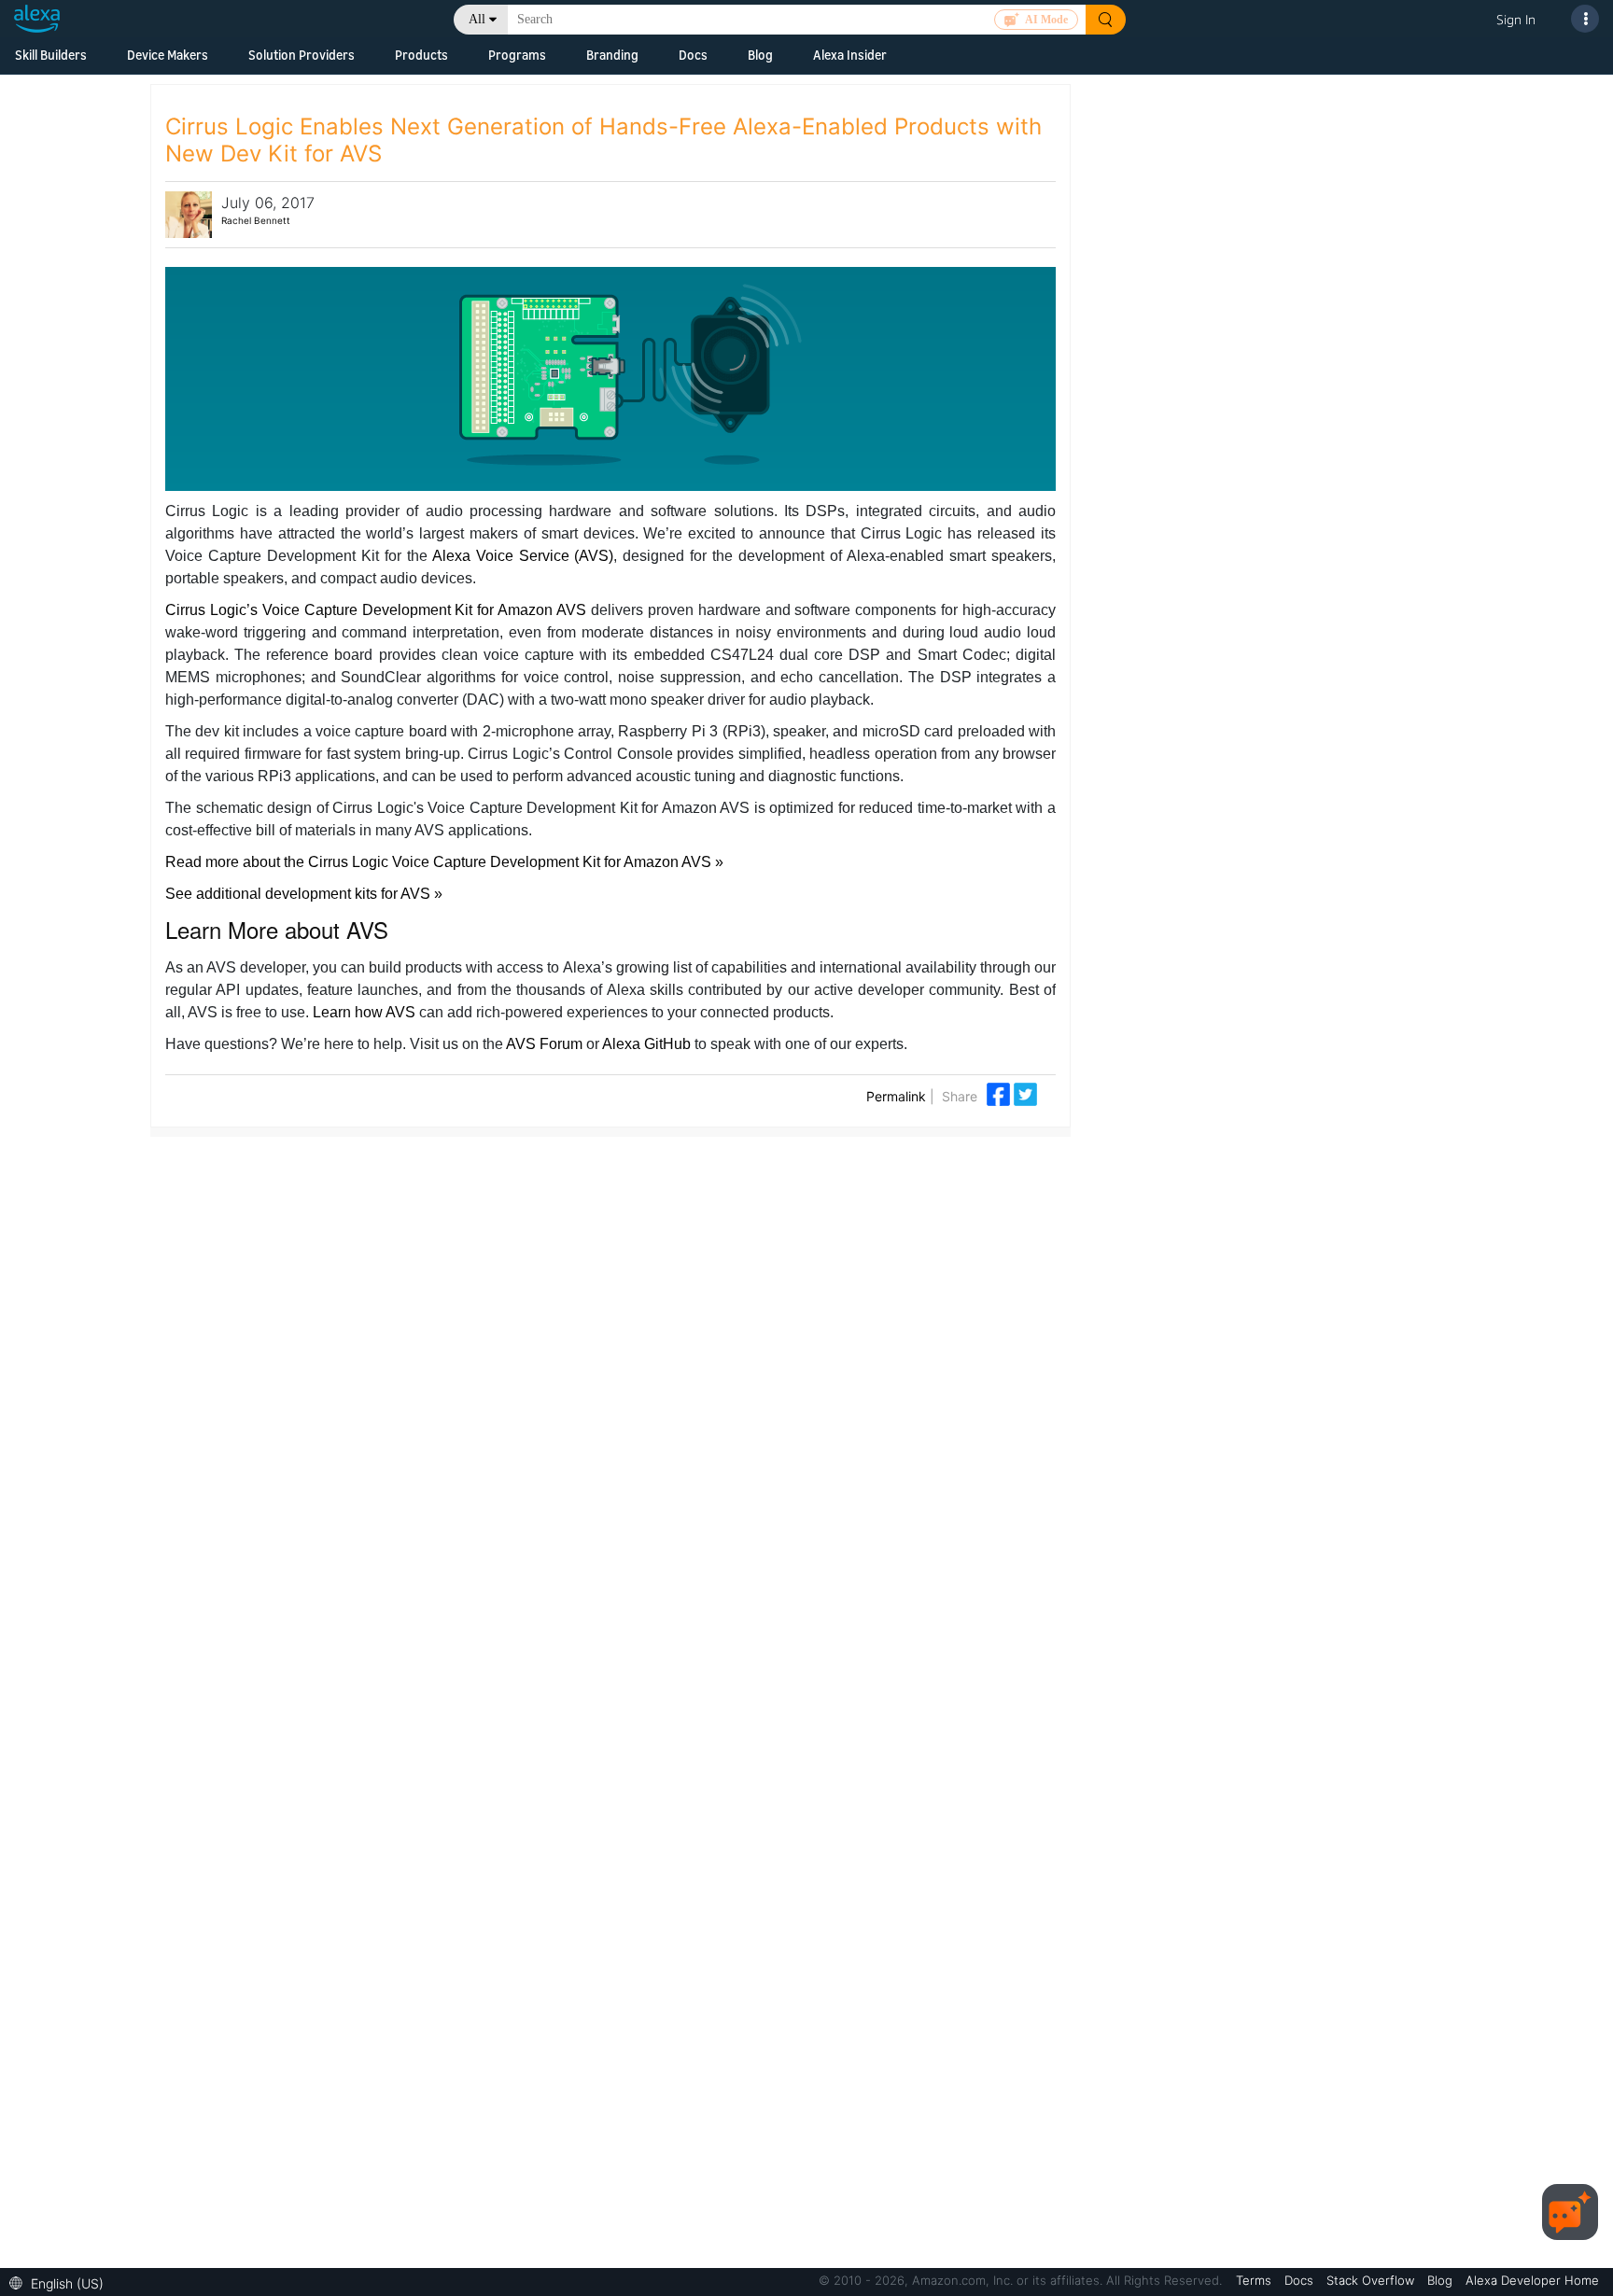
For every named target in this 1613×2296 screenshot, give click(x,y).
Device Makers (168, 55)
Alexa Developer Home (1532, 2280)
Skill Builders (51, 55)
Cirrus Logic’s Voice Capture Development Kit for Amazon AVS (376, 610)
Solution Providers (302, 55)
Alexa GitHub (646, 1044)
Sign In (1516, 19)
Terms (1255, 2280)
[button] (61, 2282)
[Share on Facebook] (1000, 1093)
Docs (693, 55)
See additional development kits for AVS (300, 894)
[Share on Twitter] (1025, 1093)
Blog (760, 55)
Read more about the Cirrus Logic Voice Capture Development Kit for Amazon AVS (440, 862)
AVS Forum (544, 1044)
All (477, 19)
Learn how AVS (364, 1012)
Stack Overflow (1372, 2280)
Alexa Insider (850, 55)
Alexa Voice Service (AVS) (523, 556)
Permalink (896, 1096)
